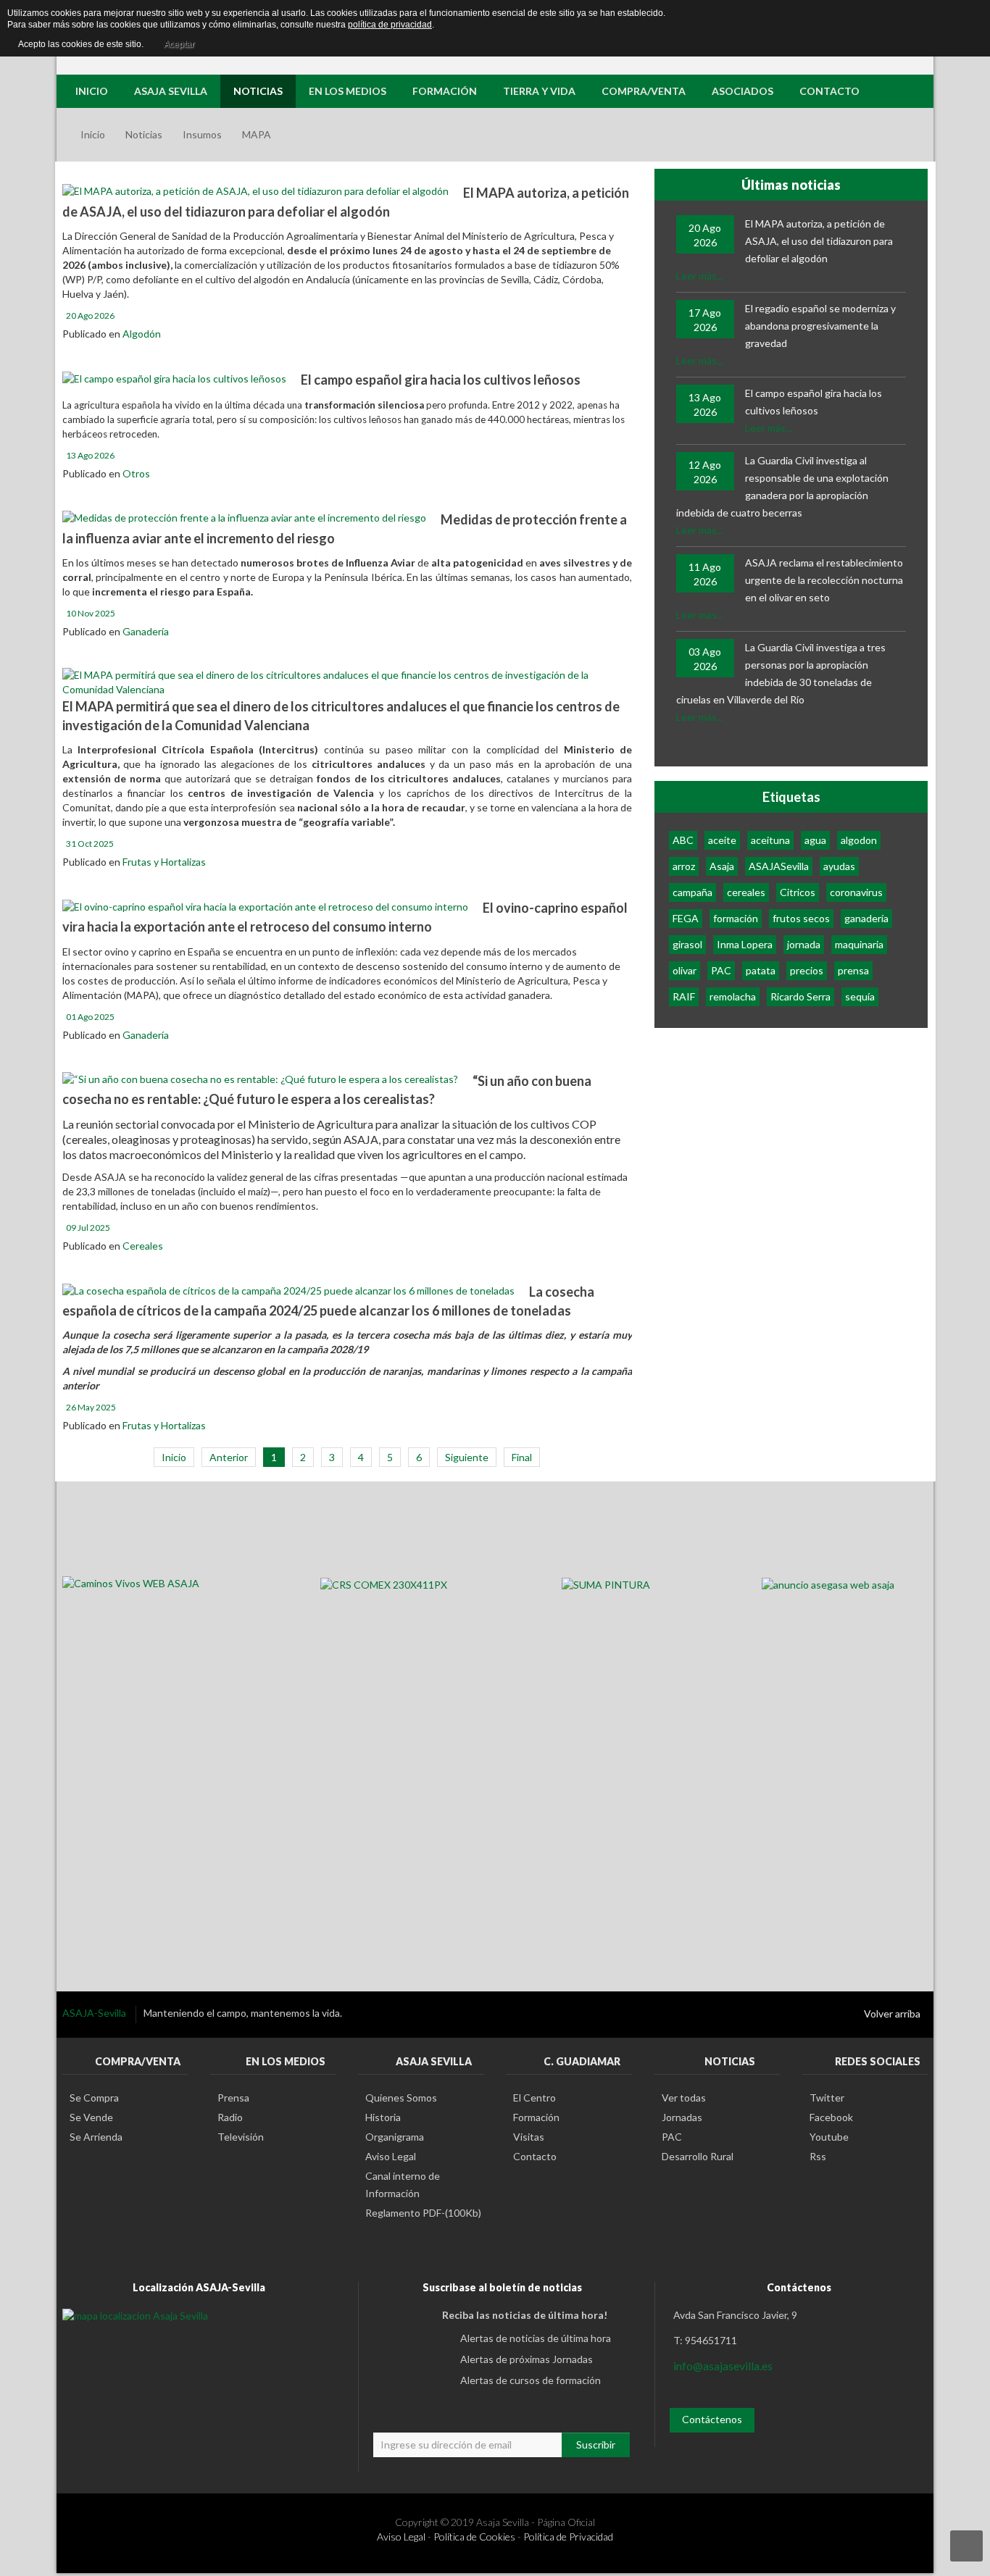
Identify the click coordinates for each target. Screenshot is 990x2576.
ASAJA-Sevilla (95, 2013)
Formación (536, 2117)
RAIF (684, 996)
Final (522, 1457)
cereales (746, 892)
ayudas (839, 866)
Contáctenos (712, 2419)
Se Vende (91, 2117)
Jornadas (682, 2117)
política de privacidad (390, 25)
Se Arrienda (96, 2137)
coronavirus (856, 892)
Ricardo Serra (800, 996)
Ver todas (684, 2098)
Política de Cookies (474, 2537)
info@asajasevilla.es (723, 2366)
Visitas (529, 2137)
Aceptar (179, 44)
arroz (684, 866)
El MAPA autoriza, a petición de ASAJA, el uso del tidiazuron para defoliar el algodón (819, 241)
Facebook (831, 2117)
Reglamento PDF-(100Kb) (423, 2213)
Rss (818, 2156)
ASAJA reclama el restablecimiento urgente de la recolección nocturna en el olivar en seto (824, 580)
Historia (383, 2117)
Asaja (722, 866)
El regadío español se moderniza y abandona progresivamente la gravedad (820, 326)
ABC (683, 840)
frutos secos (801, 918)
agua (815, 840)
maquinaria (859, 944)
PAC (721, 970)
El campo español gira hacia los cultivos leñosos (441, 380)
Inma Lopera (745, 944)
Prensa (233, 2098)
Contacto (535, 2156)
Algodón (142, 334)
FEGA (686, 918)
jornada (804, 944)
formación (736, 918)
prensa (853, 970)
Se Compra (94, 2098)
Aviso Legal (391, 2156)
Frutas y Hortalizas (164, 862)
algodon (859, 840)
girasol (687, 944)
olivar (685, 970)
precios (807, 970)
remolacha (733, 996)
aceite (722, 840)
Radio (230, 2117)
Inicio (93, 134)
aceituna (770, 840)
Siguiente (467, 1457)
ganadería (866, 918)
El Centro (534, 2098)
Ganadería (146, 631)
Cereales (143, 1246)
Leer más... (700, 276)
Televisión (241, 2137)
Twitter (827, 2098)
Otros (136, 473)
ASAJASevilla (779, 866)
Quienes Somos (401, 2098)
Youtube (829, 2137)
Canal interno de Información (403, 2184)
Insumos (202, 134)
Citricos (798, 892)
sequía (860, 996)
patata (761, 970)
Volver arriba (892, 2013)
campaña (692, 892)
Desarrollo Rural (698, 2156)
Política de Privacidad (568, 2537)
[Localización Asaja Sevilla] (135, 2315)
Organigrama (395, 2137)
